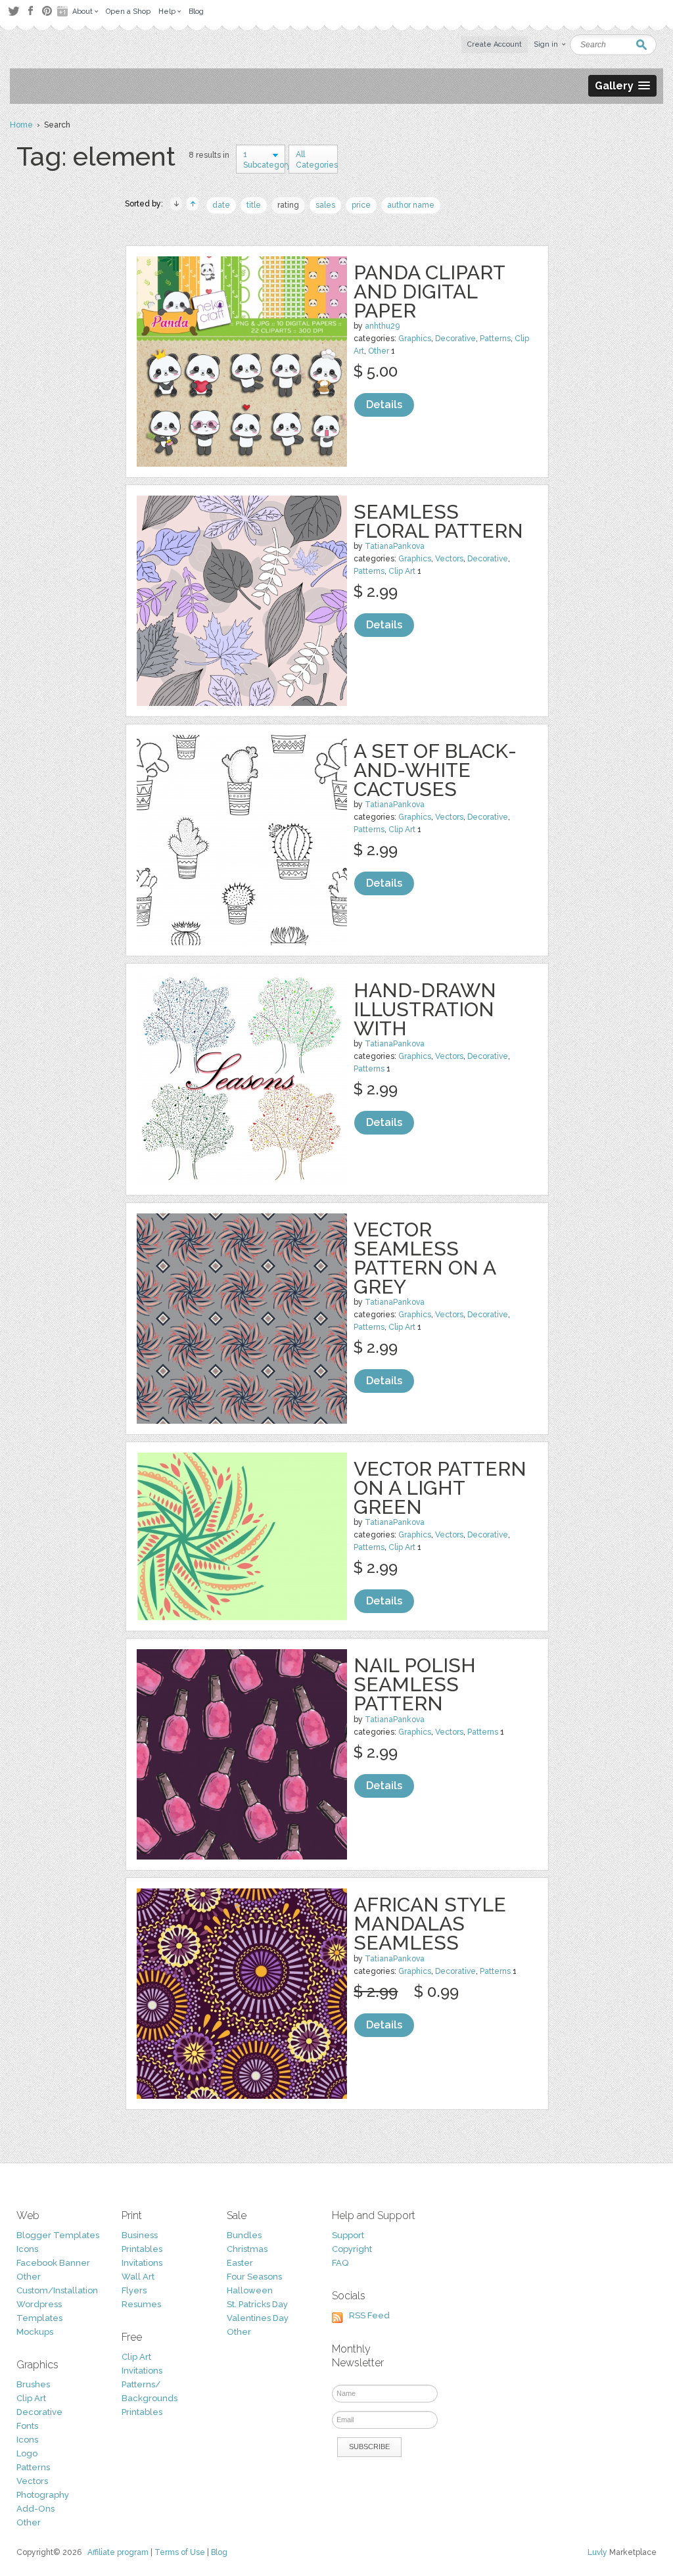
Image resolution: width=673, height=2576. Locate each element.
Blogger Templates (58, 2235)
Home (21, 125)
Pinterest (47, 11)
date (221, 205)
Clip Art (402, 571)
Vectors (449, 559)
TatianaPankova (395, 546)
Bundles (244, 2235)
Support (348, 2235)
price (361, 205)
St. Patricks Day (257, 2304)
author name (411, 205)
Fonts (27, 2426)
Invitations (142, 2263)
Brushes (33, 2384)
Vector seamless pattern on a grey (425, 1258)
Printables (142, 2249)
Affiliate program (118, 2552)
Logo (27, 2453)
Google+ (64, 11)
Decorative (455, 339)
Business (140, 2235)
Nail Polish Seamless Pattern (415, 1684)
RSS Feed (369, 2315)
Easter (240, 2263)
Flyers (134, 2290)
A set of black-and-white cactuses (435, 770)
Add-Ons (35, 2509)
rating (288, 205)
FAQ (340, 2263)
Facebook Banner (53, 2263)
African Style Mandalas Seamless (430, 1924)
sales (325, 205)
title (254, 205)
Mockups (35, 2332)
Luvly (597, 2552)
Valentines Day (258, 2318)
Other (379, 351)
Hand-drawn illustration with (425, 1009)
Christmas (247, 2249)
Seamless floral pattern (438, 521)
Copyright (352, 2249)
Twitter (13, 11)
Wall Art (138, 2277)
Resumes (141, 2304)
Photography (43, 2495)
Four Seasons (254, 2277)
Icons (27, 2249)
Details (384, 405)
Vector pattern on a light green (440, 1488)
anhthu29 (382, 326)
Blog (219, 2552)
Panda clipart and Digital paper (429, 292)
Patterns (495, 339)
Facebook (30, 11)
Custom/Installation (57, 2290)
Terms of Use (180, 2552)
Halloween (250, 2290)
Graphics (415, 339)
